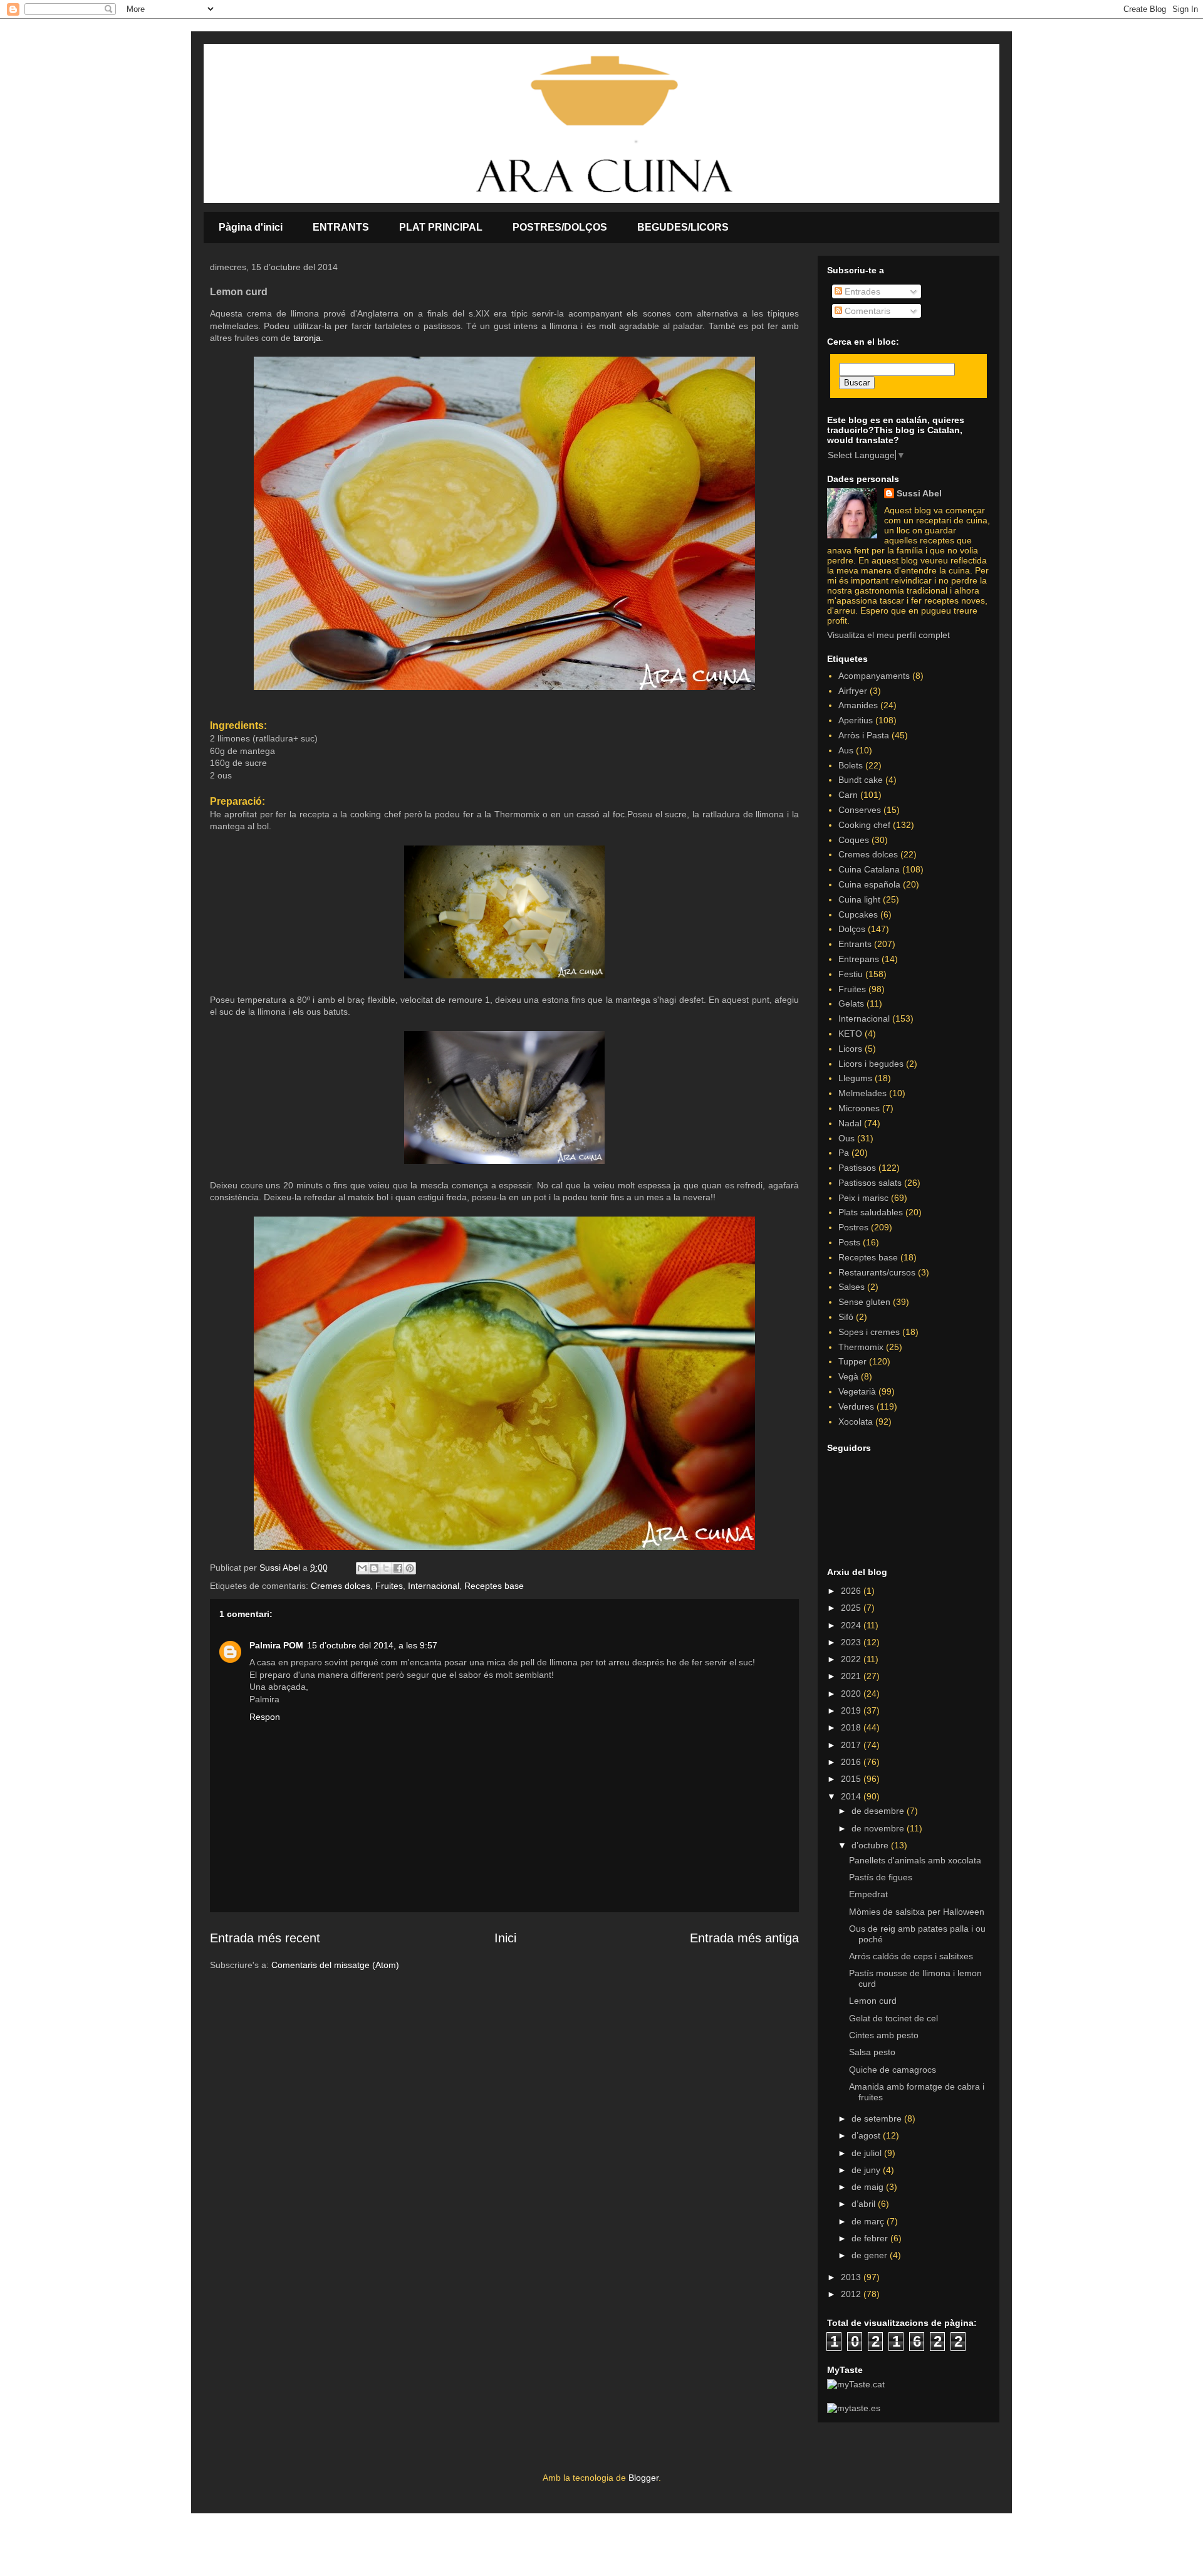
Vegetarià (857, 1391)
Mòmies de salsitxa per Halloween (917, 1912)
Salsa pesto (872, 2052)
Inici (505, 1938)
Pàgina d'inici (251, 227)
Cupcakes (858, 914)
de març (869, 2221)
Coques (854, 840)
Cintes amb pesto (884, 2035)
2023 (852, 1642)
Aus (846, 750)
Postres (853, 1227)
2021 (852, 1676)
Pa (844, 1153)
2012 (852, 2294)
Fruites (389, 1586)
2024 (852, 1625)
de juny (867, 2170)
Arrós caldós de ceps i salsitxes (911, 1956)
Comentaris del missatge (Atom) (335, 1965)
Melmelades (862, 1093)
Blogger (643, 2478)
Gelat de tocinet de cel (893, 2018)
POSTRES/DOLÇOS (560, 227)
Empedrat (868, 1894)
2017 (852, 1745)
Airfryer (853, 691)
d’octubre (871, 1845)
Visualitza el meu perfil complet (888, 635)
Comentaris (866, 311)
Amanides (858, 705)
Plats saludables (871, 1212)
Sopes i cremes (869, 1332)
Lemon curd (873, 2001)
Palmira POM (276, 1645)
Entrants (855, 944)
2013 (852, 2277)
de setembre (878, 2118)
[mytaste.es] (854, 2408)
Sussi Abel (919, 493)
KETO (850, 1034)
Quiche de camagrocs (893, 2070)
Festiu (851, 974)
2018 (852, 1727)
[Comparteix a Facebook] (398, 1568)
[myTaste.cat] (856, 2384)
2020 (852, 1694)
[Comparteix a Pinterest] (410, 1568)
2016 (852, 1762)
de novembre (879, 1828)
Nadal (850, 1123)
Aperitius (856, 720)
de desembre (879, 1811)
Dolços (852, 929)
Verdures (856, 1406)
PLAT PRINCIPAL (441, 227)
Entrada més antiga (744, 1938)
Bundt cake (861, 780)
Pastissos (857, 1168)
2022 (852, 1659)
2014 (852, 1796)
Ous (846, 1138)
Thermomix (861, 1347)
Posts (849, 1242)
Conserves (860, 810)
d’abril (865, 2204)
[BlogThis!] (374, 1568)
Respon (265, 1717)
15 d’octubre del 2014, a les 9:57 (372, 1645)
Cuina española (869, 884)
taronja (307, 338)
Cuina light (859, 899)
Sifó (846, 1317)
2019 (852, 1710)
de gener (871, 2255)
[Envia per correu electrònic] (362, 1568)
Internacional (434, 1586)
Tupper (852, 1361)
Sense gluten (864, 1302)
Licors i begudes (871, 1064)
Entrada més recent (265, 1938)
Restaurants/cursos (877, 1272)
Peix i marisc (863, 1198)
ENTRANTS (341, 227)
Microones (859, 1108)
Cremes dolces (341, 1586)
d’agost (867, 2135)
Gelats (851, 1003)
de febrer (871, 2238)
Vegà (848, 1376)
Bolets (851, 765)
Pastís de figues (881, 1877)
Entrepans (859, 959)
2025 (852, 1608)
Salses (851, 1287)
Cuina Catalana (869, 869)
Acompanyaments (874, 676)
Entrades (861, 291)
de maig (869, 2187)
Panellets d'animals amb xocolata (915, 1860)
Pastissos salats (870, 1183)
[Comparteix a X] (386, 1568)
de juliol (868, 2153)
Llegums (855, 1078)
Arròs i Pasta (864, 735)
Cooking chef (864, 825)
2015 (852, 1779)
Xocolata (856, 1422)
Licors (850, 1049)
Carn (848, 795)
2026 (852, 1591)
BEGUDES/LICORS (683, 227)
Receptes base (494, 1586)
